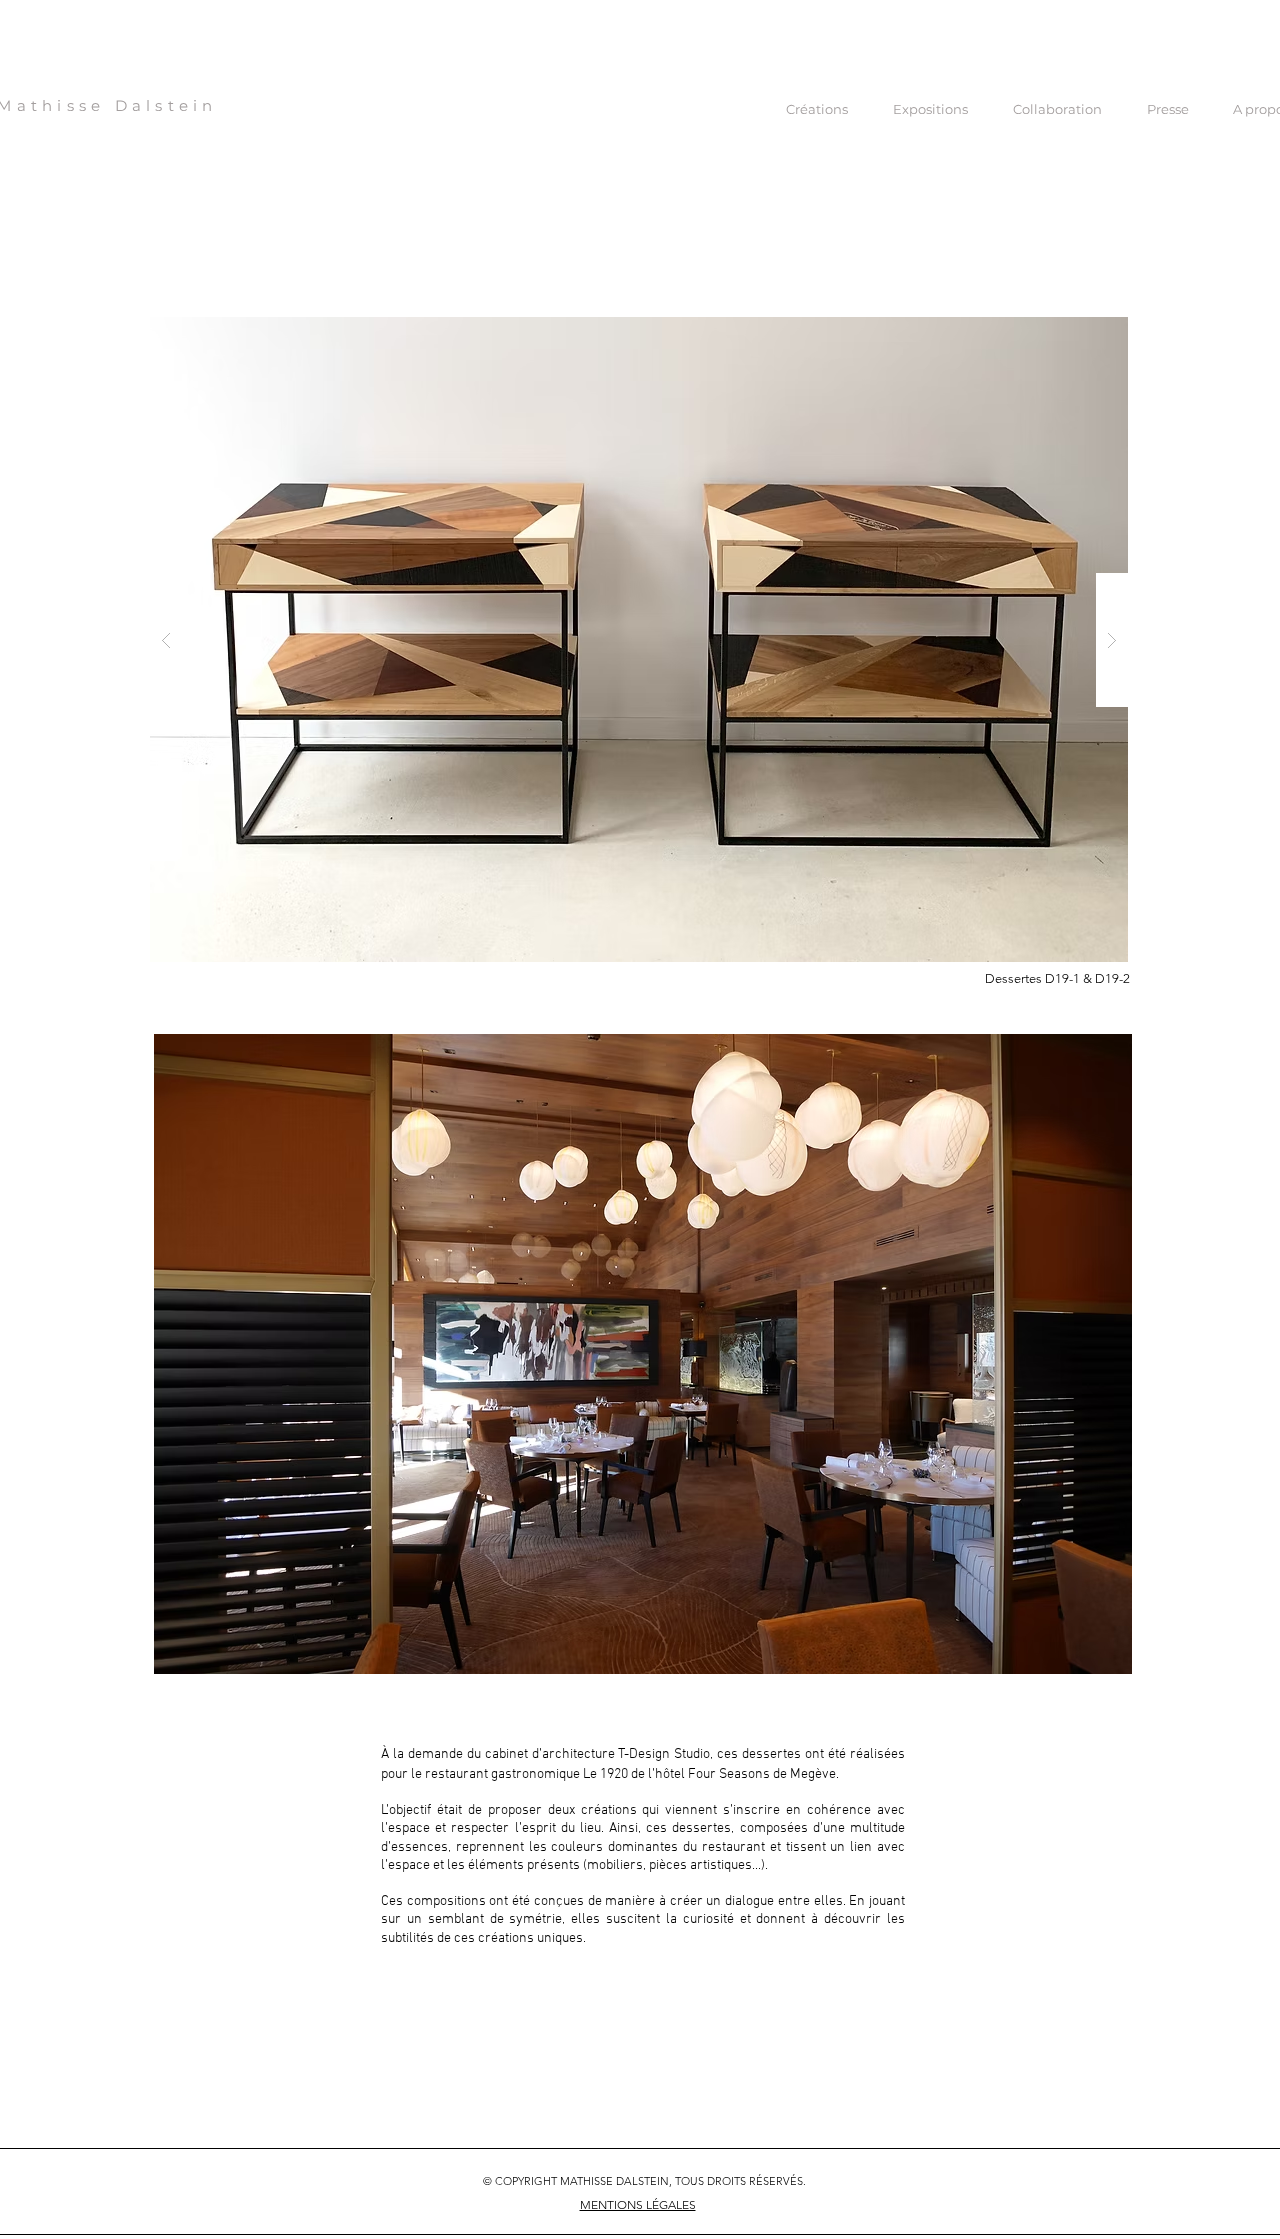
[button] (639, 639)
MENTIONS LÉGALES (638, 2204)
